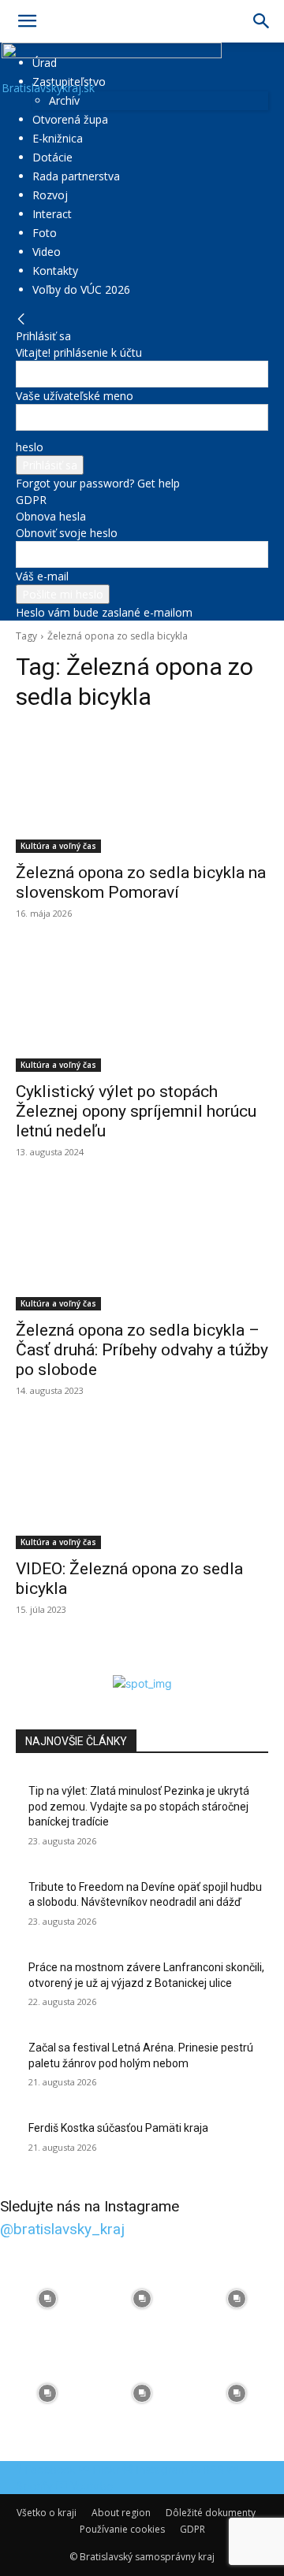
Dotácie (52, 157)
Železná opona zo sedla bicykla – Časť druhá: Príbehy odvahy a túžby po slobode (142, 1350)
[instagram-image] (47, 2299)
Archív (64, 100)
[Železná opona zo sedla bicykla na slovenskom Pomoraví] (142, 790)
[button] (27, 21)
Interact (52, 214)
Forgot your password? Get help (98, 483)
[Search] (262, 21)
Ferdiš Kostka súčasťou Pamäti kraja (118, 2128)
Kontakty (55, 271)
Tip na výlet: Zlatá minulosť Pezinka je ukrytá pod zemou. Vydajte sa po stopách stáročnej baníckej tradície (139, 1806)
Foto (45, 233)
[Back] (21, 319)
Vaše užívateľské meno (75, 396)
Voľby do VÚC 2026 (81, 289)
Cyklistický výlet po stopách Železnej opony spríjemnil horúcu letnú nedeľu (136, 1111)
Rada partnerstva (76, 176)
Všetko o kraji (47, 2513)
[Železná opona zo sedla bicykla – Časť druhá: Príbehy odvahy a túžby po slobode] (142, 1247)
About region (121, 2513)
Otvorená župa (70, 119)
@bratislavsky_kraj (62, 2229)
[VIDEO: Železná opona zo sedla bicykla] (142, 1486)
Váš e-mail (42, 576)
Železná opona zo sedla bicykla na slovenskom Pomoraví (141, 882)
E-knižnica (58, 138)
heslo (30, 447)
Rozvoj (50, 195)
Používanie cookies (122, 2529)
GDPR (31, 500)
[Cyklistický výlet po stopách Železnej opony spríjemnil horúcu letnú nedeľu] (142, 1009)
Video (47, 252)
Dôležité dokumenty (211, 2513)
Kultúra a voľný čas (58, 846)
